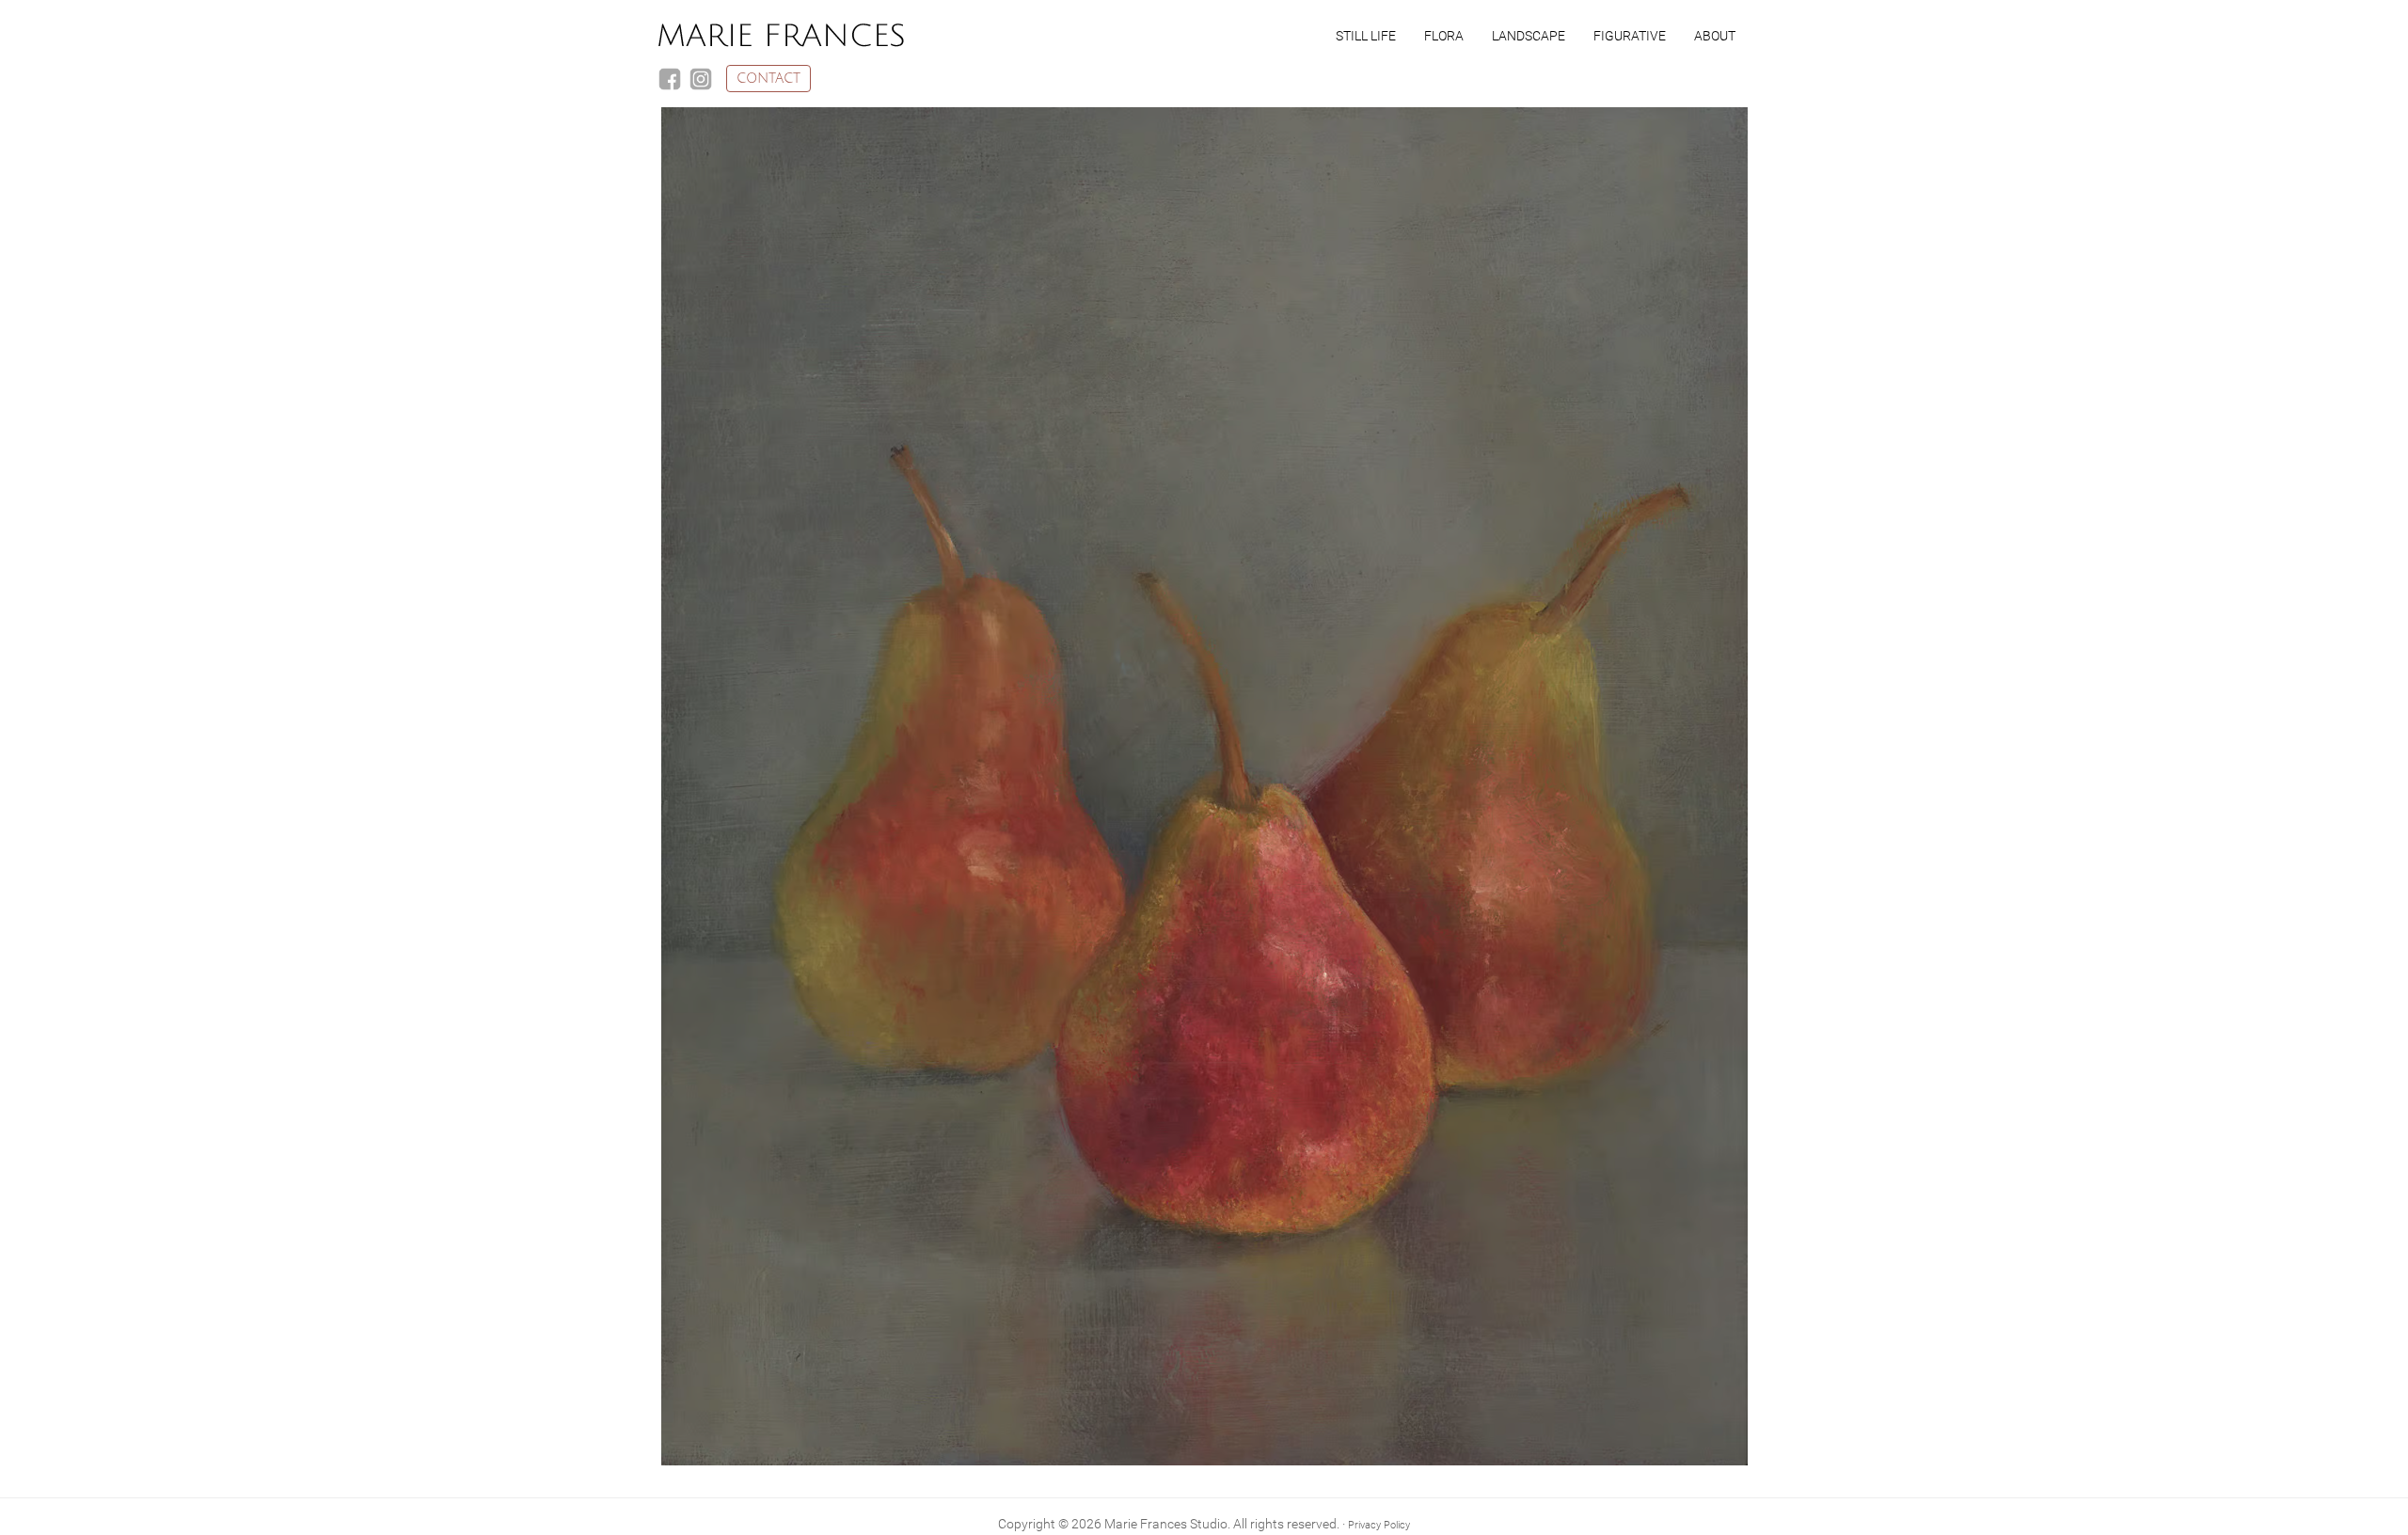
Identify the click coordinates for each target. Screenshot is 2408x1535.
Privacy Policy (1379, 1525)
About (1715, 36)
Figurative (1630, 36)
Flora (1444, 36)
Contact (768, 79)
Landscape (1529, 36)
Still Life (1366, 36)
